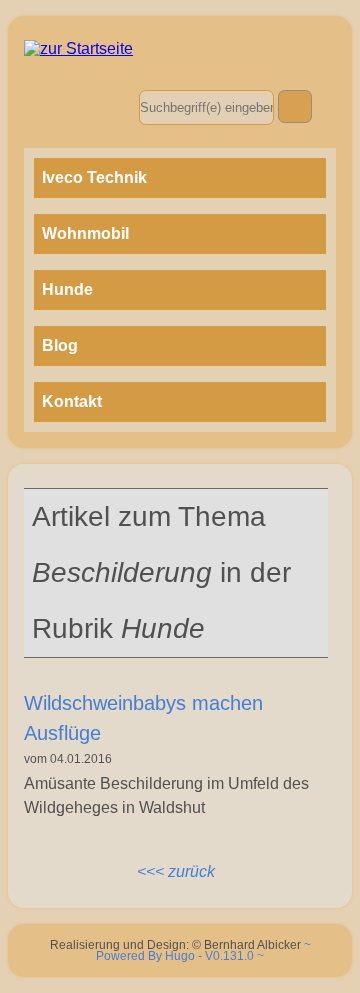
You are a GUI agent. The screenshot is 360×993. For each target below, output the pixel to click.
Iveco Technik (94, 177)
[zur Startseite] (172, 49)
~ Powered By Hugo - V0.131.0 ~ (203, 950)
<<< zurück (176, 871)
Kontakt (72, 401)
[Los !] (294, 106)
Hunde (67, 289)
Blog (60, 345)
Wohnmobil (85, 233)
